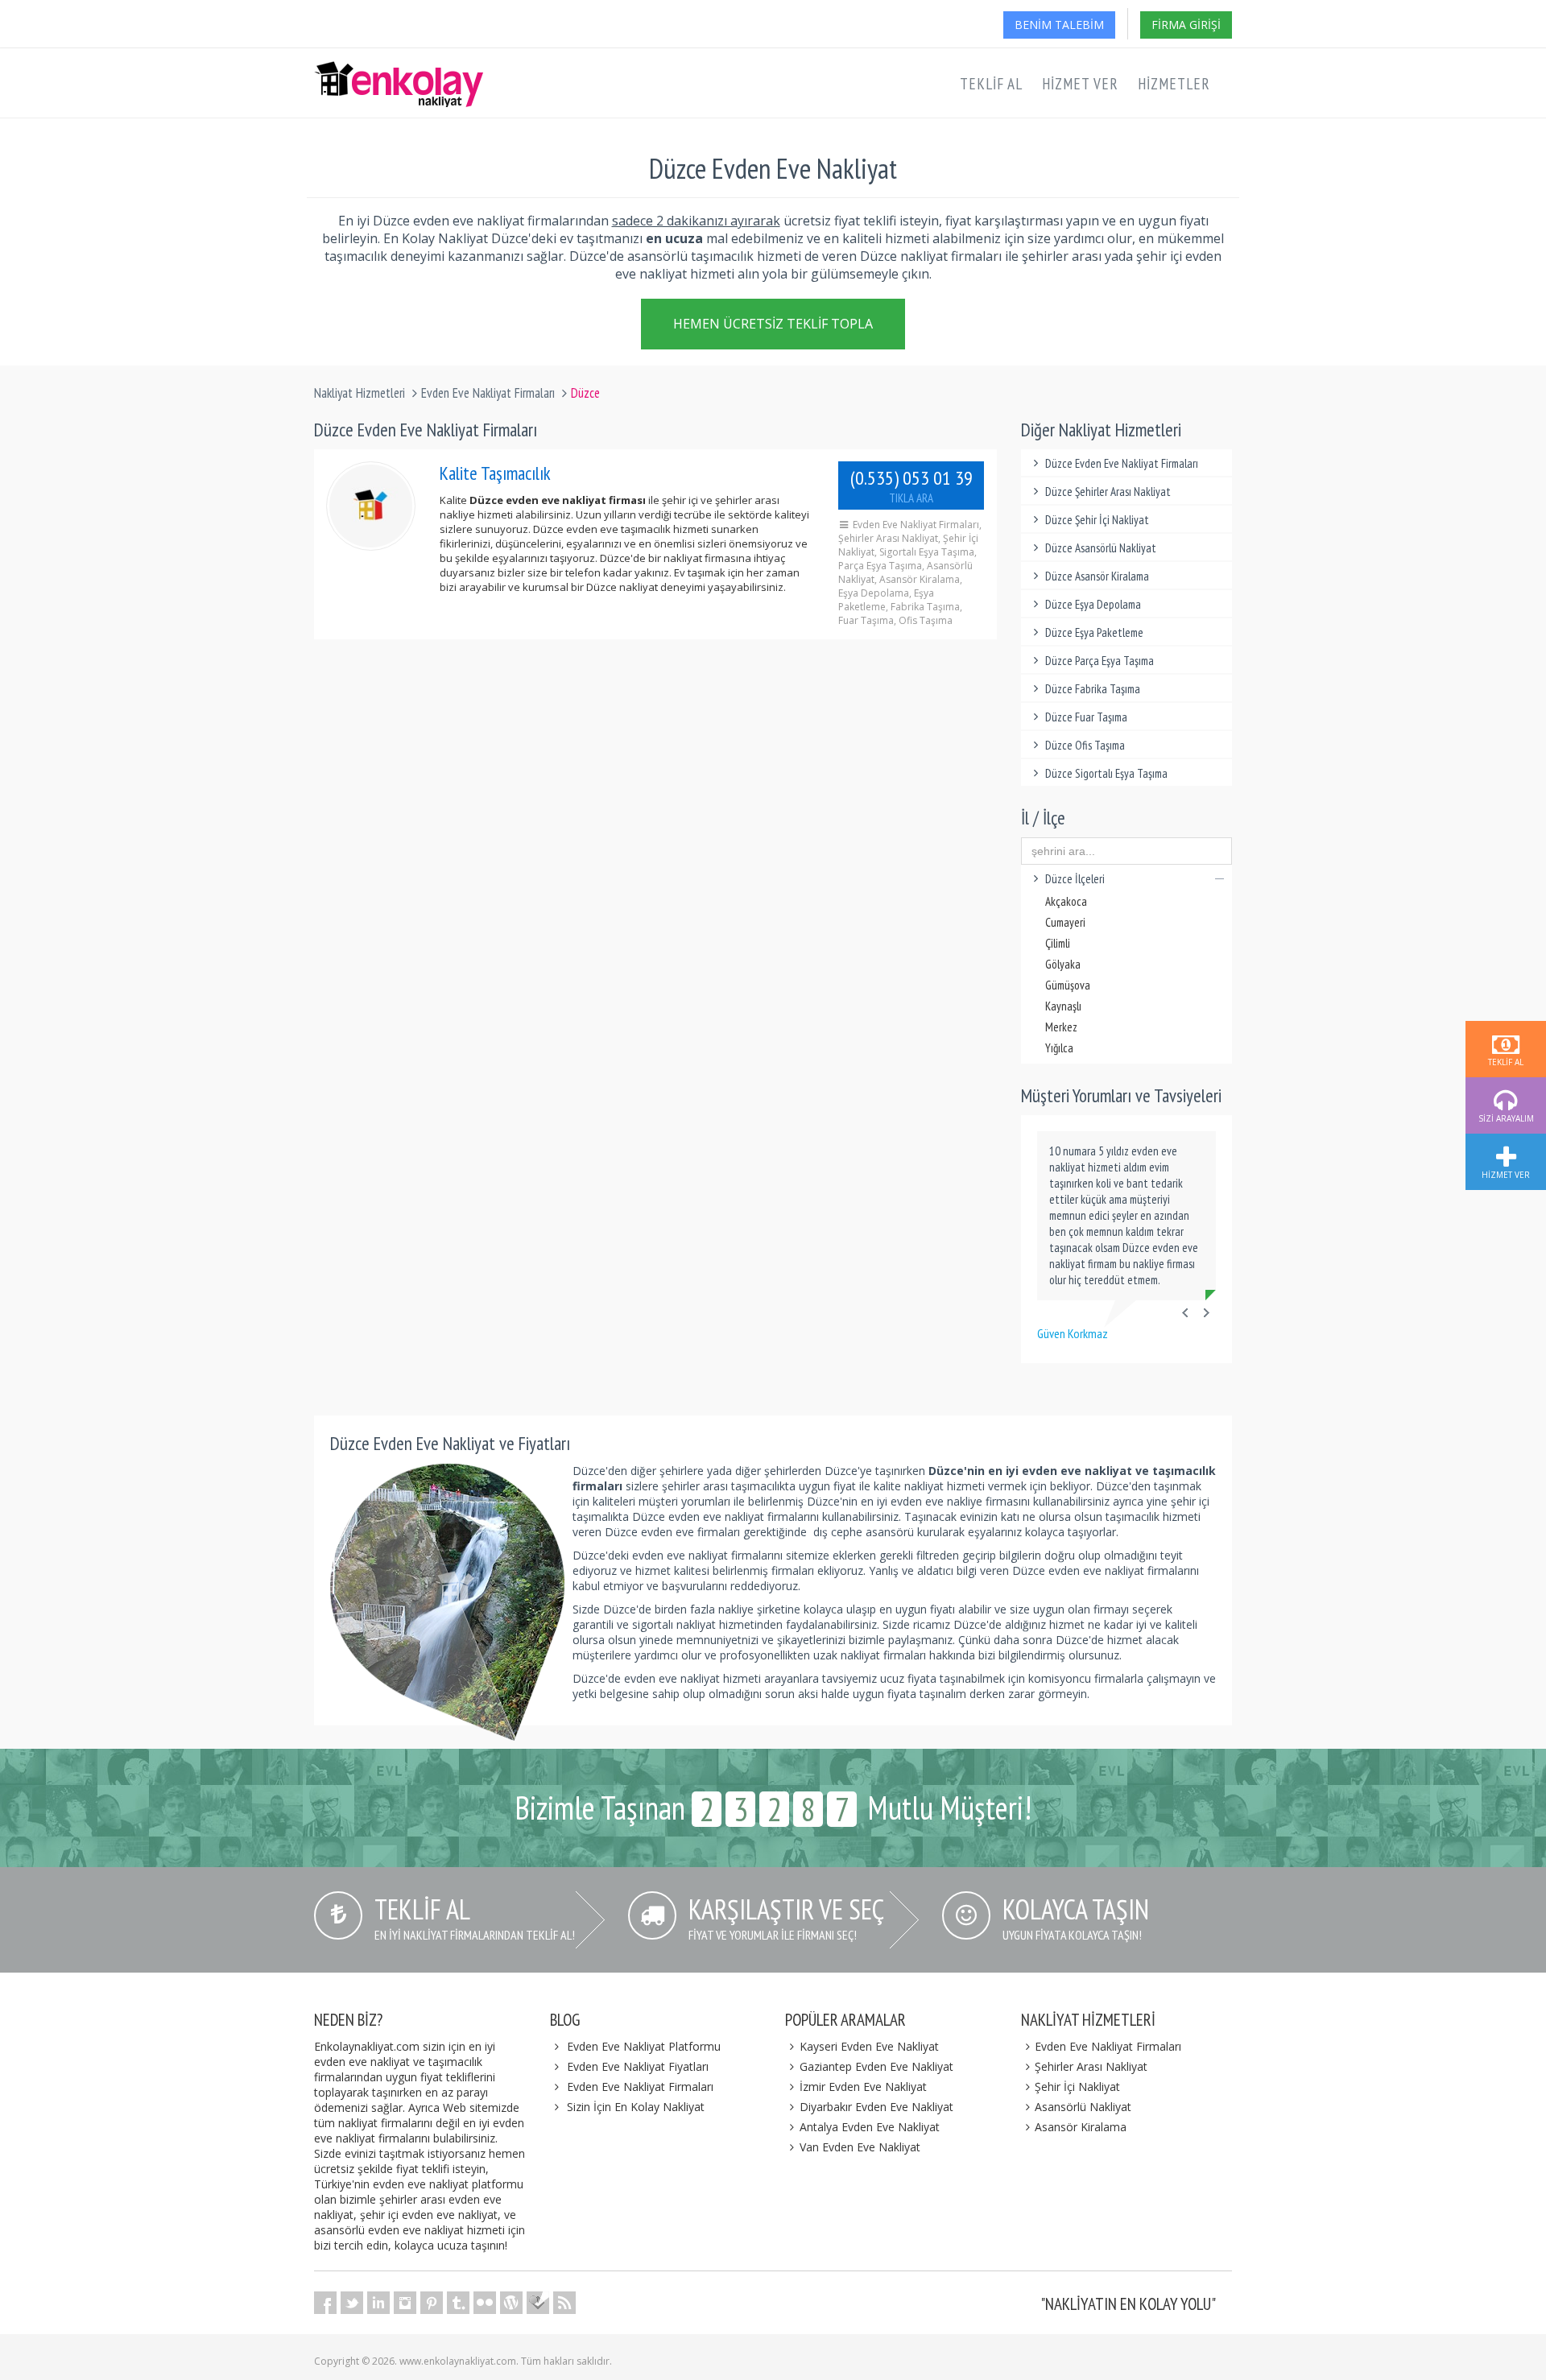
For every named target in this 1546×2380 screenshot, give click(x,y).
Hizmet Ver (1080, 84)
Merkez (1061, 1027)
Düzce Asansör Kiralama (1097, 576)
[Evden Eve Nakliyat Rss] (564, 2303)
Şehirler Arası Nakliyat (1091, 2066)
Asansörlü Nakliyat (1083, 2107)
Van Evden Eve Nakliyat (860, 2147)
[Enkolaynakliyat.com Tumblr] (458, 2303)
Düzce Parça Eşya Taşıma (1100, 661)
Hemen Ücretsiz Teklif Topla (773, 324)
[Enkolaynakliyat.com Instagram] (405, 2303)
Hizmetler (1174, 84)
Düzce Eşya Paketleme (1094, 632)
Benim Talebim (1059, 25)
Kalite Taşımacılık (495, 473)
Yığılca (1059, 1048)
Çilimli (1058, 943)
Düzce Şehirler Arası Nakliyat (1108, 492)
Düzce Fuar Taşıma (1086, 717)
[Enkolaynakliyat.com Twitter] (352, 2303)
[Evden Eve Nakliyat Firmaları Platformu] (399, 69)
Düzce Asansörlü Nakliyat (1101, 548)
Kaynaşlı (1063, 1006)
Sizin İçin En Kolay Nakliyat (636, 2107)
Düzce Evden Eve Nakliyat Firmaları (1122, 463)
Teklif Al (991, 84)
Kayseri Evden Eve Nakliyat (869, 2046)
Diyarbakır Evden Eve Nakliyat (876, 2107)
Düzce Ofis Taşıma (1085, 745)
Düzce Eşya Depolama (1093, 604)
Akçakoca (1066, 901)
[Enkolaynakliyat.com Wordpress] (511, 2303)
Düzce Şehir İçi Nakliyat (1097, 520)
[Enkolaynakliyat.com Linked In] (378, 2303)
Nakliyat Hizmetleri (360, 393)
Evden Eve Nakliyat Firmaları (488, 393)
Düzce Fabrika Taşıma (1093, 689)
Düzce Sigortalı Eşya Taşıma (1106, 773)
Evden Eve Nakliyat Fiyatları (638, 2066)
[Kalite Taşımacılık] (371, 506)
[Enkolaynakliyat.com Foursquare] (538, 2303)
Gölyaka (1063, 964)
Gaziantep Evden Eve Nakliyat (876, 2066)
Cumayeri (1065, 922)
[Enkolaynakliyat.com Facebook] (325, 2303)
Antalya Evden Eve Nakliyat (870, 2127)
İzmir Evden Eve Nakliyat (863, 2087)
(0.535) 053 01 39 (911, 486)
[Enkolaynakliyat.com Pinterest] (432, 2303)
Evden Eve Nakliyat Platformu (644, 2046)
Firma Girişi (1186, 25)
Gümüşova (1068, 985)
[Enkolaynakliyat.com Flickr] (485, 2303)
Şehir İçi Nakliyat (1077, 2087)
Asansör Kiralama (1081, 2127)
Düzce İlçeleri (1075, 879)
